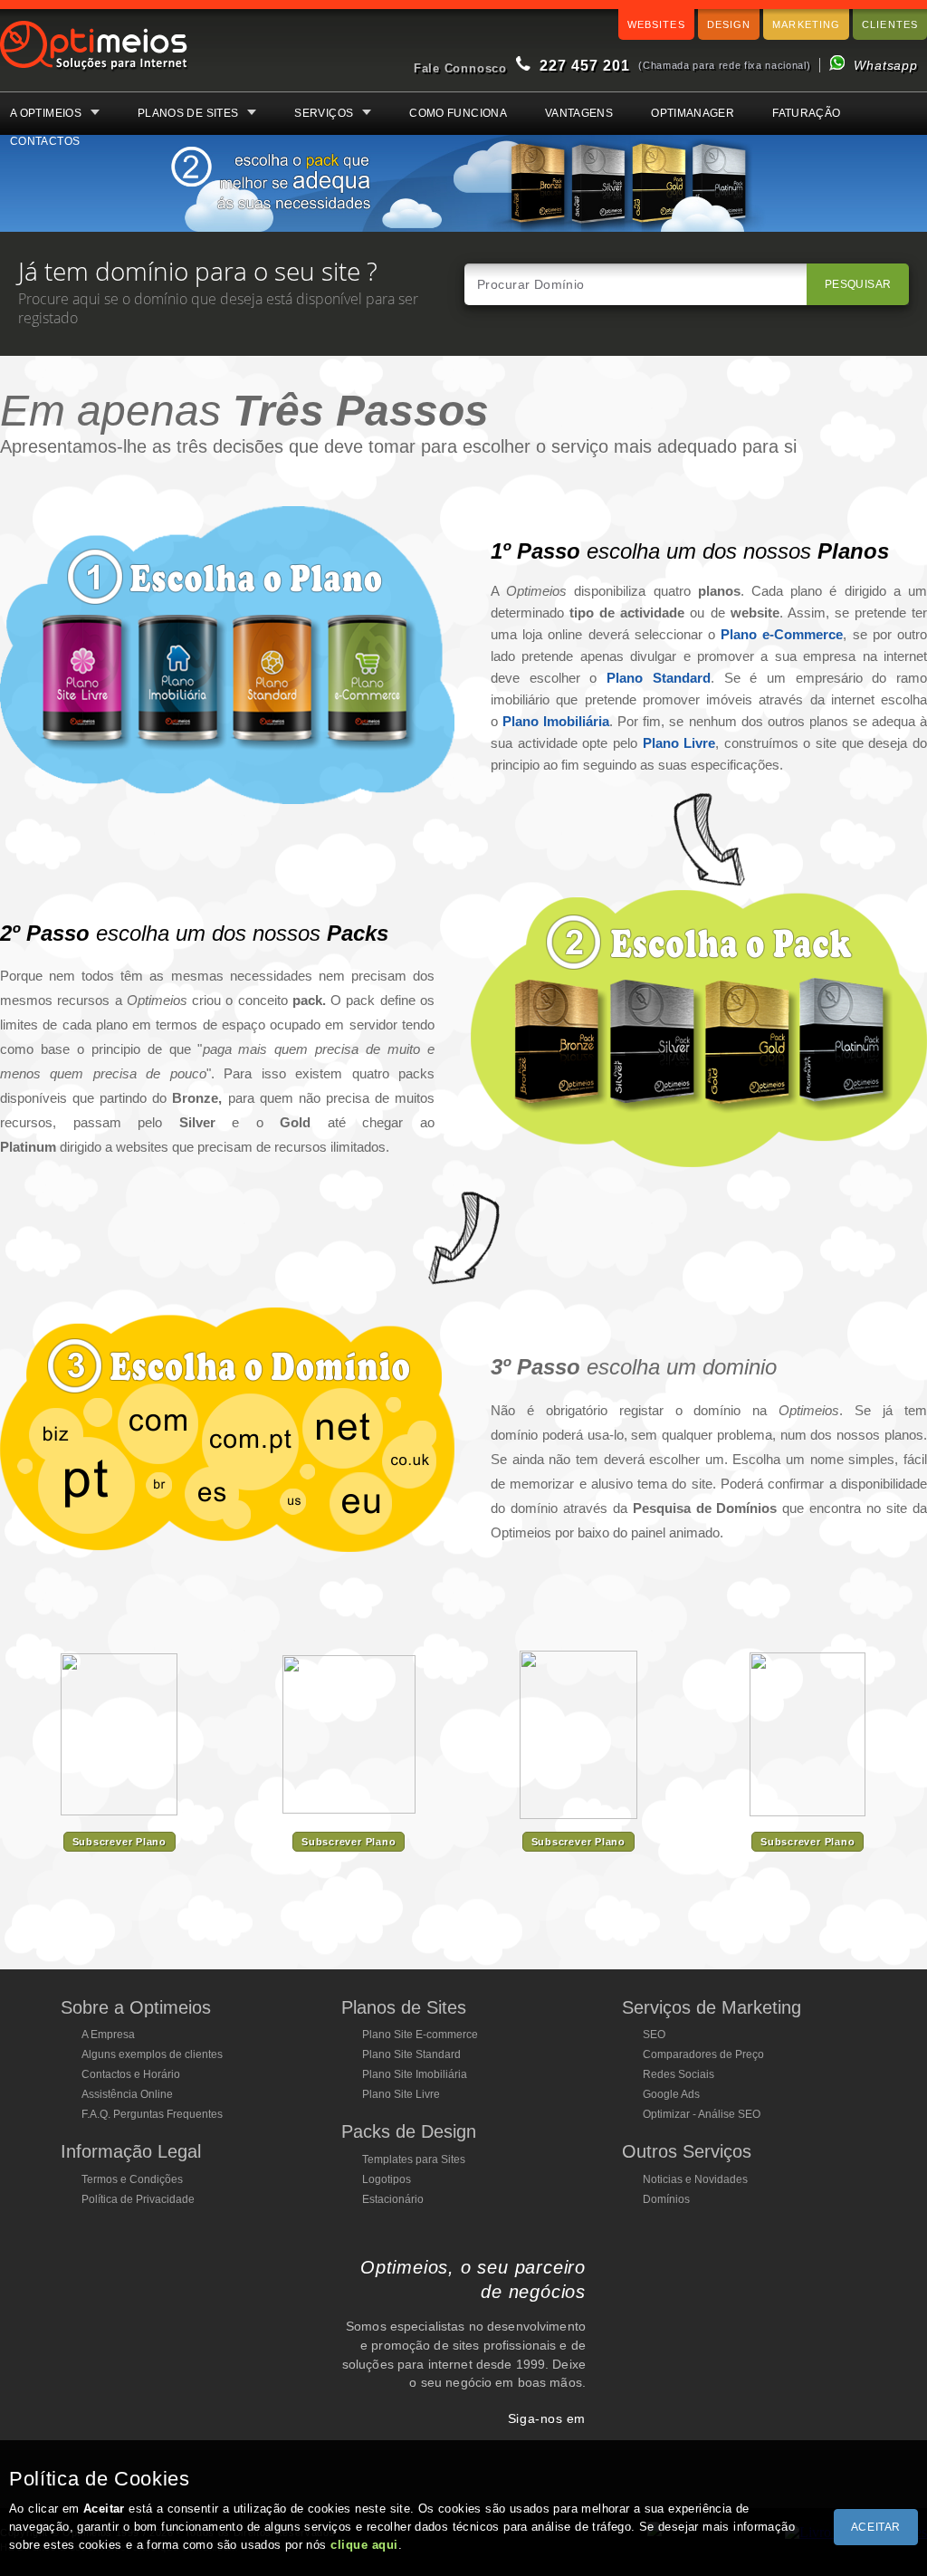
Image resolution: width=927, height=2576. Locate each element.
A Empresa (108, 2035)
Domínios (666, 2199)
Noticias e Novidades (695, 2179)
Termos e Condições (132, 2179)
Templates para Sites (414, 2159)
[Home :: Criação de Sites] (94, 72)
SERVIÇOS (324, 113)
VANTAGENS (579, 113)
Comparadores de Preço (703, 2054)
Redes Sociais (679, 2074)
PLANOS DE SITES (188, 113)
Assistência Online (127, 2094)
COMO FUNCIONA (458, 113)
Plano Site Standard (411, 2054)
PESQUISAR (858, 284)
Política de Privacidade (138, 2199)
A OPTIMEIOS (46, 113)
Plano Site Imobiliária (415, 2074)
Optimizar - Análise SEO (702, 2114)
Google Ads (671, 2094)
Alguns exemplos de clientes (152, 2054)
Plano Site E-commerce (420, 2035)
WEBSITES (656, 24)
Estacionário (393, 2199)
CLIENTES (890, 24)
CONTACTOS (45, 141)
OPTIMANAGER (693, 113)
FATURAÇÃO (806, 113)
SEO (654, 2035)
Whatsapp (886, 65)
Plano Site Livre (401, 2094)
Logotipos (387, 2179)
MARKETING (806, 24)
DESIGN (729, 24)
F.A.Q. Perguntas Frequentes (152, 2114)
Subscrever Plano (119, 1842)
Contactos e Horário (131, 2074)
